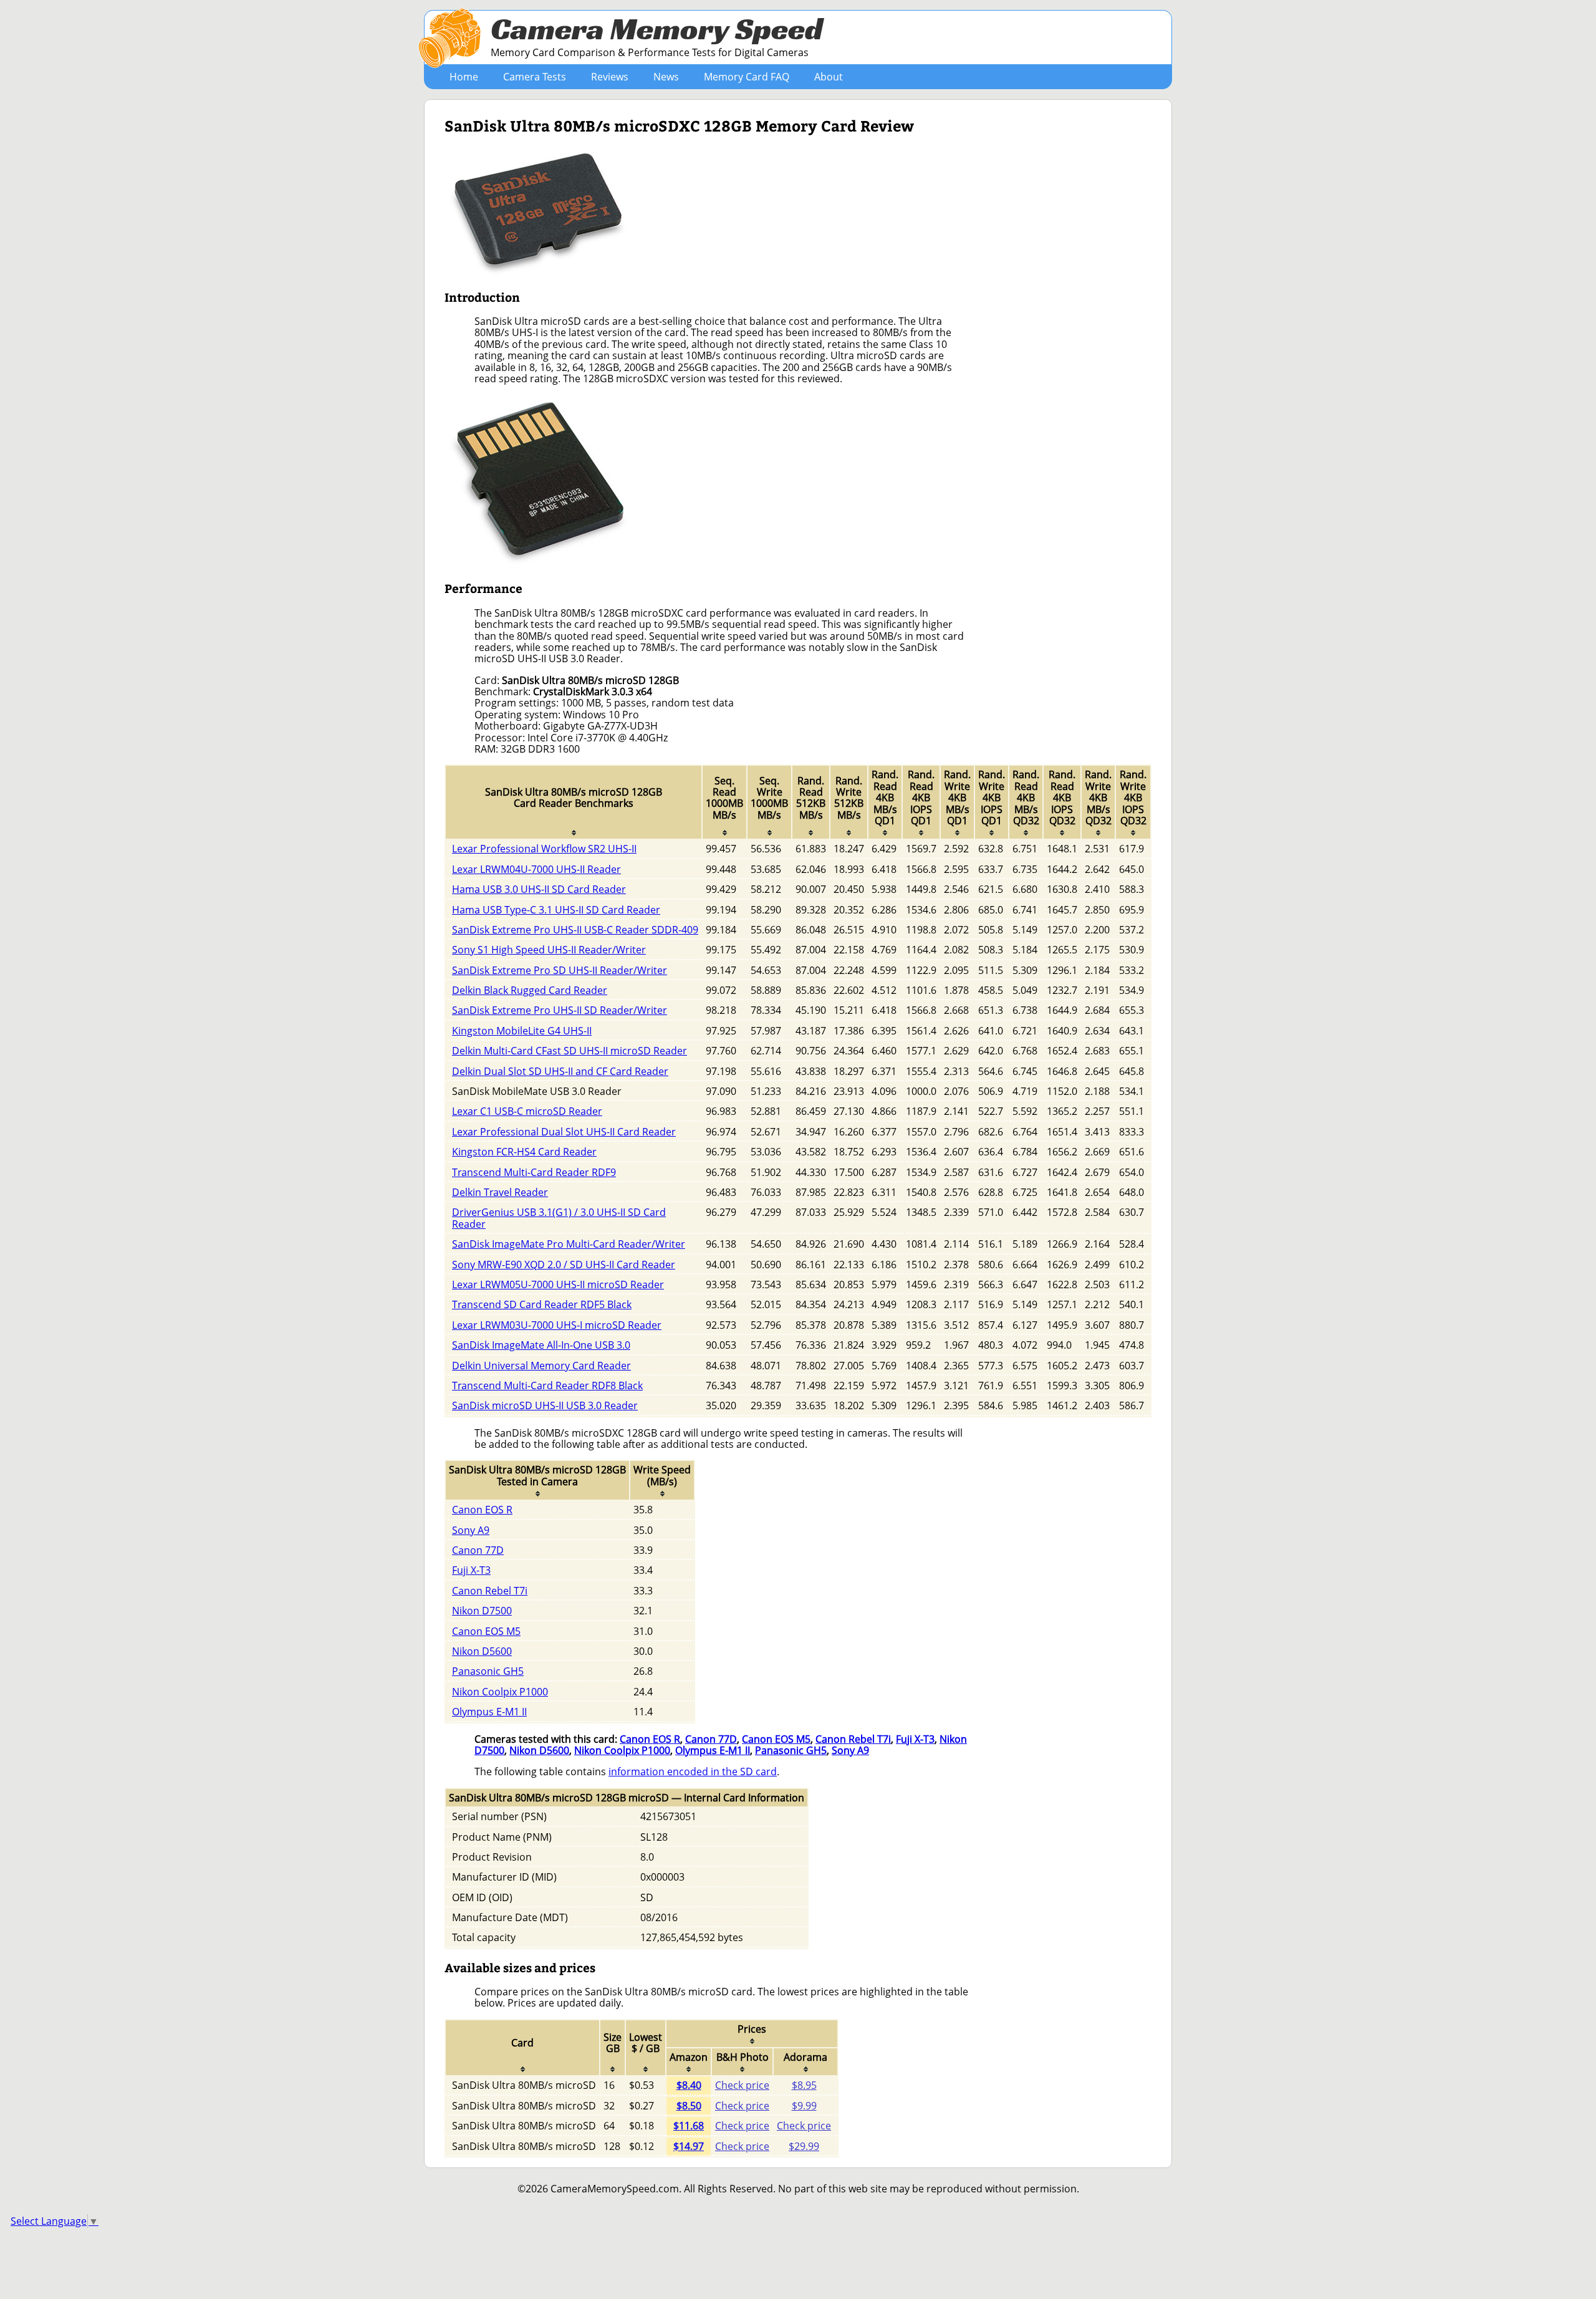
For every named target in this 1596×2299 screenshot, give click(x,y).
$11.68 (689, 2126)
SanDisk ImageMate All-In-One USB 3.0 (541, 1345)
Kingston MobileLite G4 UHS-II (522, 1031)
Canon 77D (478, 1550)
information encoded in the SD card (693, 1771)
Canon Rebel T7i (490, 1591)
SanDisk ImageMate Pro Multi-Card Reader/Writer (569, 1244)
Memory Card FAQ (747, 77)
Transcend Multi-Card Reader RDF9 (534, 1172)
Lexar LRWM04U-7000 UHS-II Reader (536, 869)
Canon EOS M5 (486, 1631)
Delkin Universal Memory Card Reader (541, 1366)
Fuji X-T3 (471, 1570)
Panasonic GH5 (488, 1671)
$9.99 (804, 2106)
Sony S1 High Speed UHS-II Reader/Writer (549, 950)
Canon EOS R (482, 1510)
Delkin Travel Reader (500, 1192)
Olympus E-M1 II (489, 1712)
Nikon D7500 (482, 1611)
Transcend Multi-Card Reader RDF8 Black (547, 1386)
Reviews (610, 77)
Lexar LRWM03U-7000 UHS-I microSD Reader (557, 1325)
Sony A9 (471, 1530)
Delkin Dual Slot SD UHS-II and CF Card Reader (560, 1071)
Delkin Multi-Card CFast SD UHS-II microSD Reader (570, 1051)
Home (464, 77)
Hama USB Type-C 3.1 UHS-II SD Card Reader (556, 910)
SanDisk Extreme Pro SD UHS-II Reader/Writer (560, 970)
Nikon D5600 (482, 1651)
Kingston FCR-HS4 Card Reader (524, 1152)
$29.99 (804, 2146)
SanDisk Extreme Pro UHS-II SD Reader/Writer (560, 1010)
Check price (742, 2085)
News (666, 77)
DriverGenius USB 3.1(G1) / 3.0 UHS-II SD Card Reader (559, 1218)
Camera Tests (535, 77)
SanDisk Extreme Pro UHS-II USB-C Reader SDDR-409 (575, 930)
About (829, 77)
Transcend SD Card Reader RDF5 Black (542, 1304)
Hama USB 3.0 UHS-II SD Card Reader (539, 889)
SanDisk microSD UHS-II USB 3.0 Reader (545, 1405)
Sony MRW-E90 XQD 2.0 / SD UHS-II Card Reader (564, 1265)
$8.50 (689, 2106)
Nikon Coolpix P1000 (500, 1692)
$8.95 (804, 2085)
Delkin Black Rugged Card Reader (530, 990)
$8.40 (689, 2085)
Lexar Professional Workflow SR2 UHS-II (544, 849)
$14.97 (689, 2146)
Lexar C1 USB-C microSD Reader (527, 1111)
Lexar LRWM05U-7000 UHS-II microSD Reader (558, 1284)
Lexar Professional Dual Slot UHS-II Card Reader (564, 1132)
